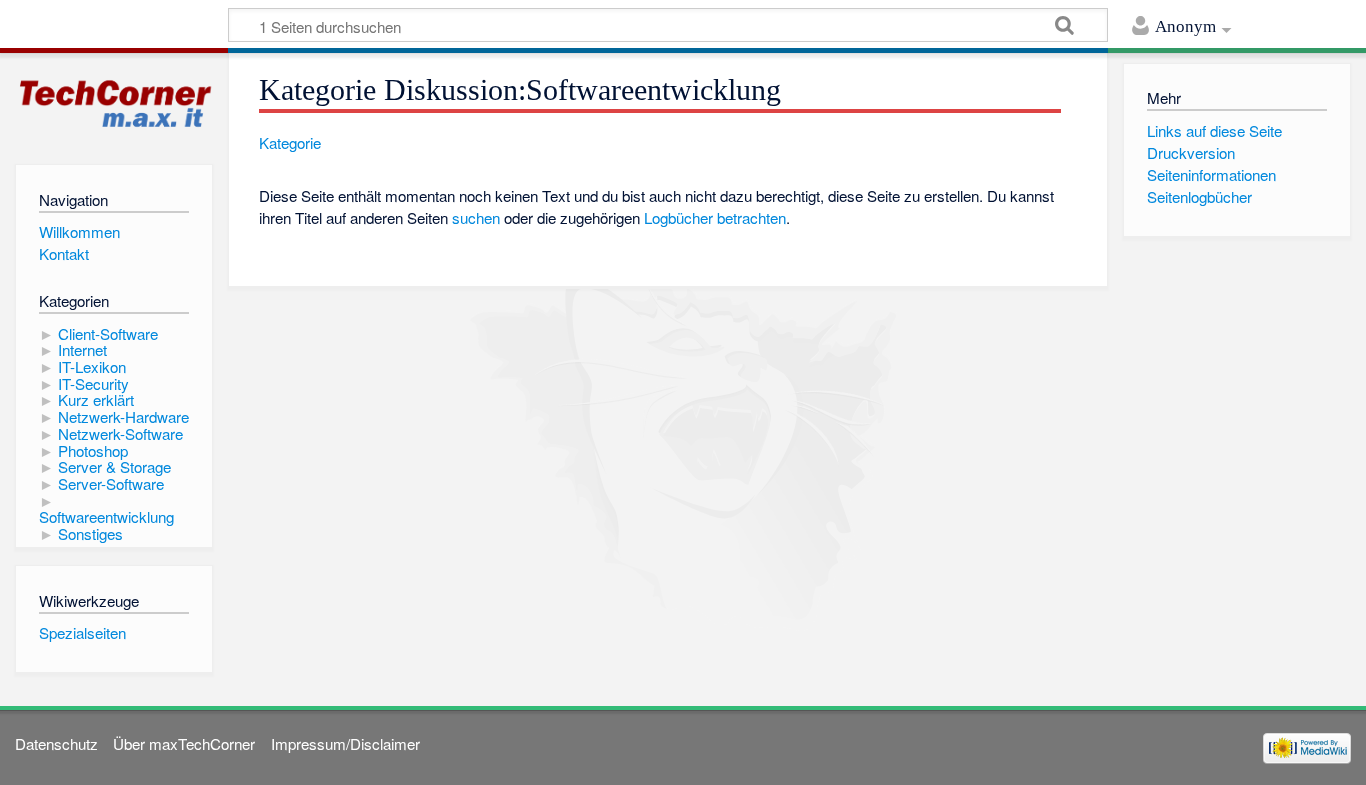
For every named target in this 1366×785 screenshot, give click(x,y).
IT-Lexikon (92, 366)
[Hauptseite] (114, 104)
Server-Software (111, 483)
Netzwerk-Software (120, 433)
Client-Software (108, 333)
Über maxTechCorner (184, 743)
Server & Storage (114, 466)
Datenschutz (56, 743)
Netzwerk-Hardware (123, 416)
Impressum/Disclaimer (345, 743)
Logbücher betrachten (715, 217)
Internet (82, 349)
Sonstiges (90, 533)
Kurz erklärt (96, 399)
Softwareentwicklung (106, 516)
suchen (476, 217)
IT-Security (93, 383)
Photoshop (93, 450)
